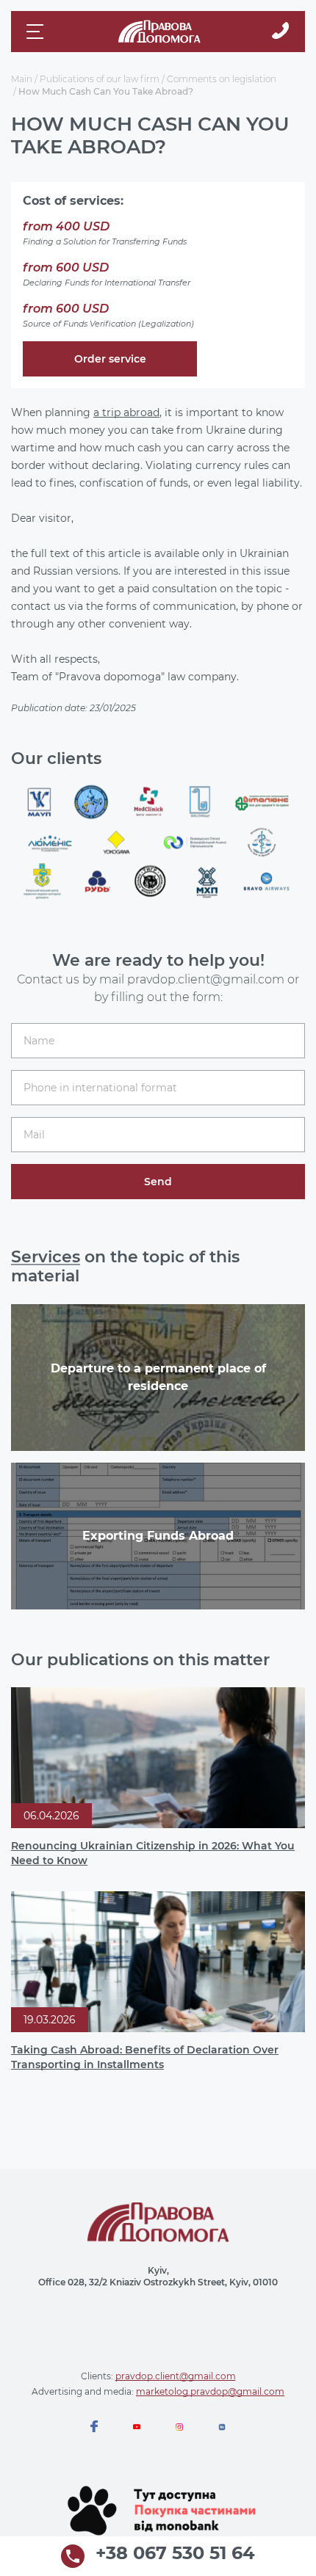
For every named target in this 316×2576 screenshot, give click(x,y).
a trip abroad (126, 412)
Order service (110, 359)
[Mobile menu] (37, 32)
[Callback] (280, 32)
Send (158, 1182)
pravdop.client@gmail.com (176, 2376)
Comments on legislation (222, 79)
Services (46, 1257)
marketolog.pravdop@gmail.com (210, 2391)
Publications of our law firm (100, 79)
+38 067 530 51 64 (175, 2554)
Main (22, 79)
